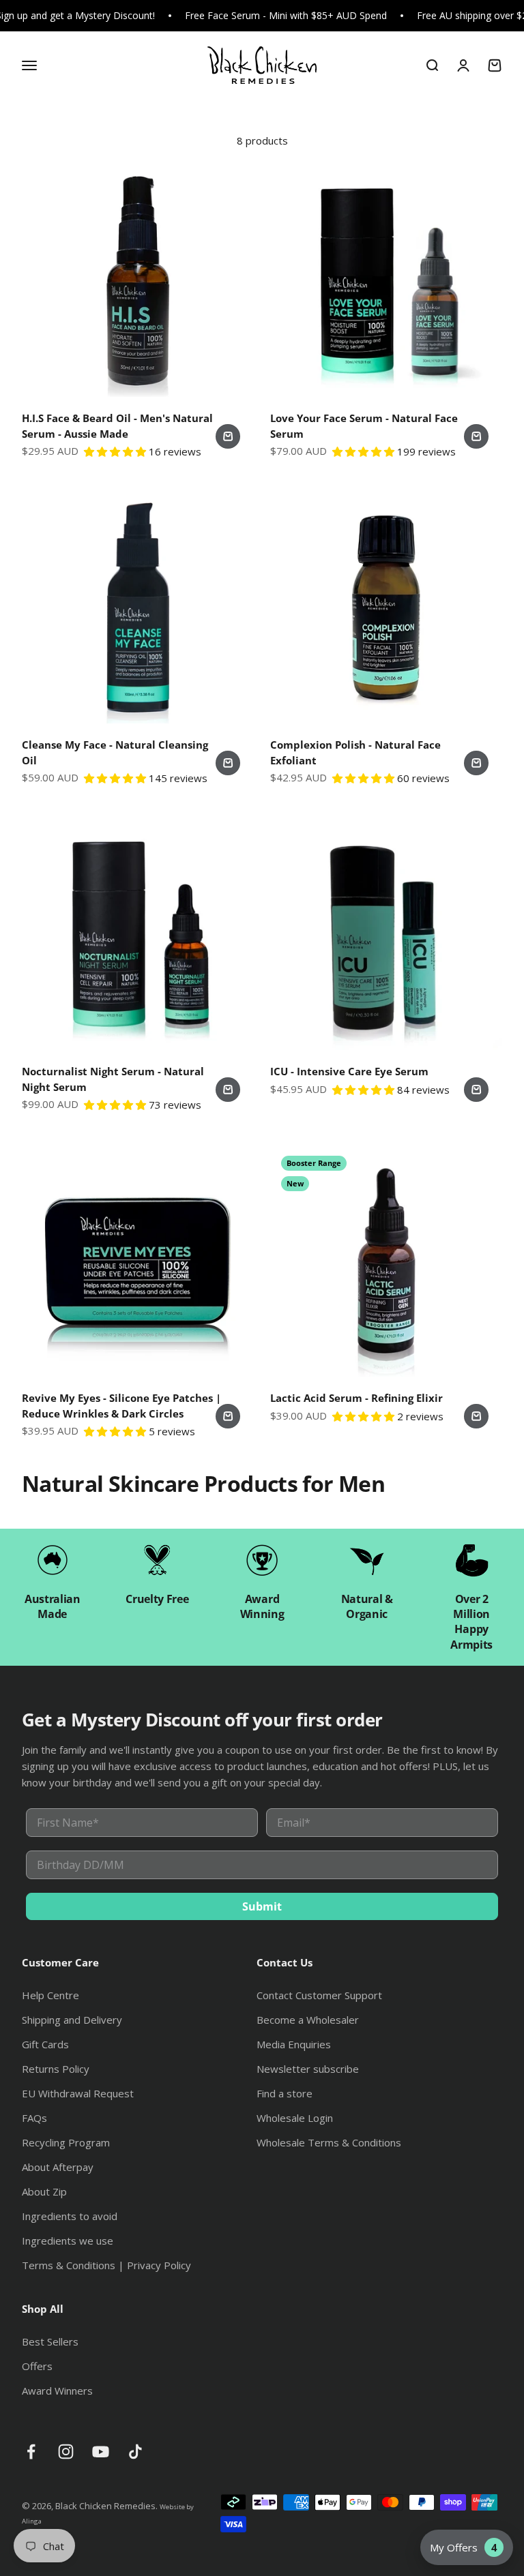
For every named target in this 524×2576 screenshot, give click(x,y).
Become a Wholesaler (308, 2020)
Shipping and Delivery (72, 2020)
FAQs (34, 2118)
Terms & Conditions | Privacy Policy (106, 2265)
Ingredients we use (68, 2241)
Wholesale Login (295, 2118)
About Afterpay (58, 2167)
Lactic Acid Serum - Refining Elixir (356, 1398)
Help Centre (50, 1995)
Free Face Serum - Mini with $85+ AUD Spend (286, 15)
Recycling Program (66, 2142)
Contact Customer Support (319, 1995)
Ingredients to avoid (70, 2216)
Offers (37, 2366)
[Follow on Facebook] (31, 2452)
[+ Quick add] (228, 436)
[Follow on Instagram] (66, 2452)
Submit (262, 1906)
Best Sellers (50, 2341)
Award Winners (57, 2391)
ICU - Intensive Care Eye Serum (349, 1071)
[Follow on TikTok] (135, 2452)
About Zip (44, 2191)
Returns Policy (56, 2069)
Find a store (285, 2093)
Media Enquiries (294, 2044)
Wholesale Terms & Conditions (329, 2142)
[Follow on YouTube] (101, 2452)
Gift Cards (45, 2044)
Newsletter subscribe (308, 2069)
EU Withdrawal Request (78, 2093)
